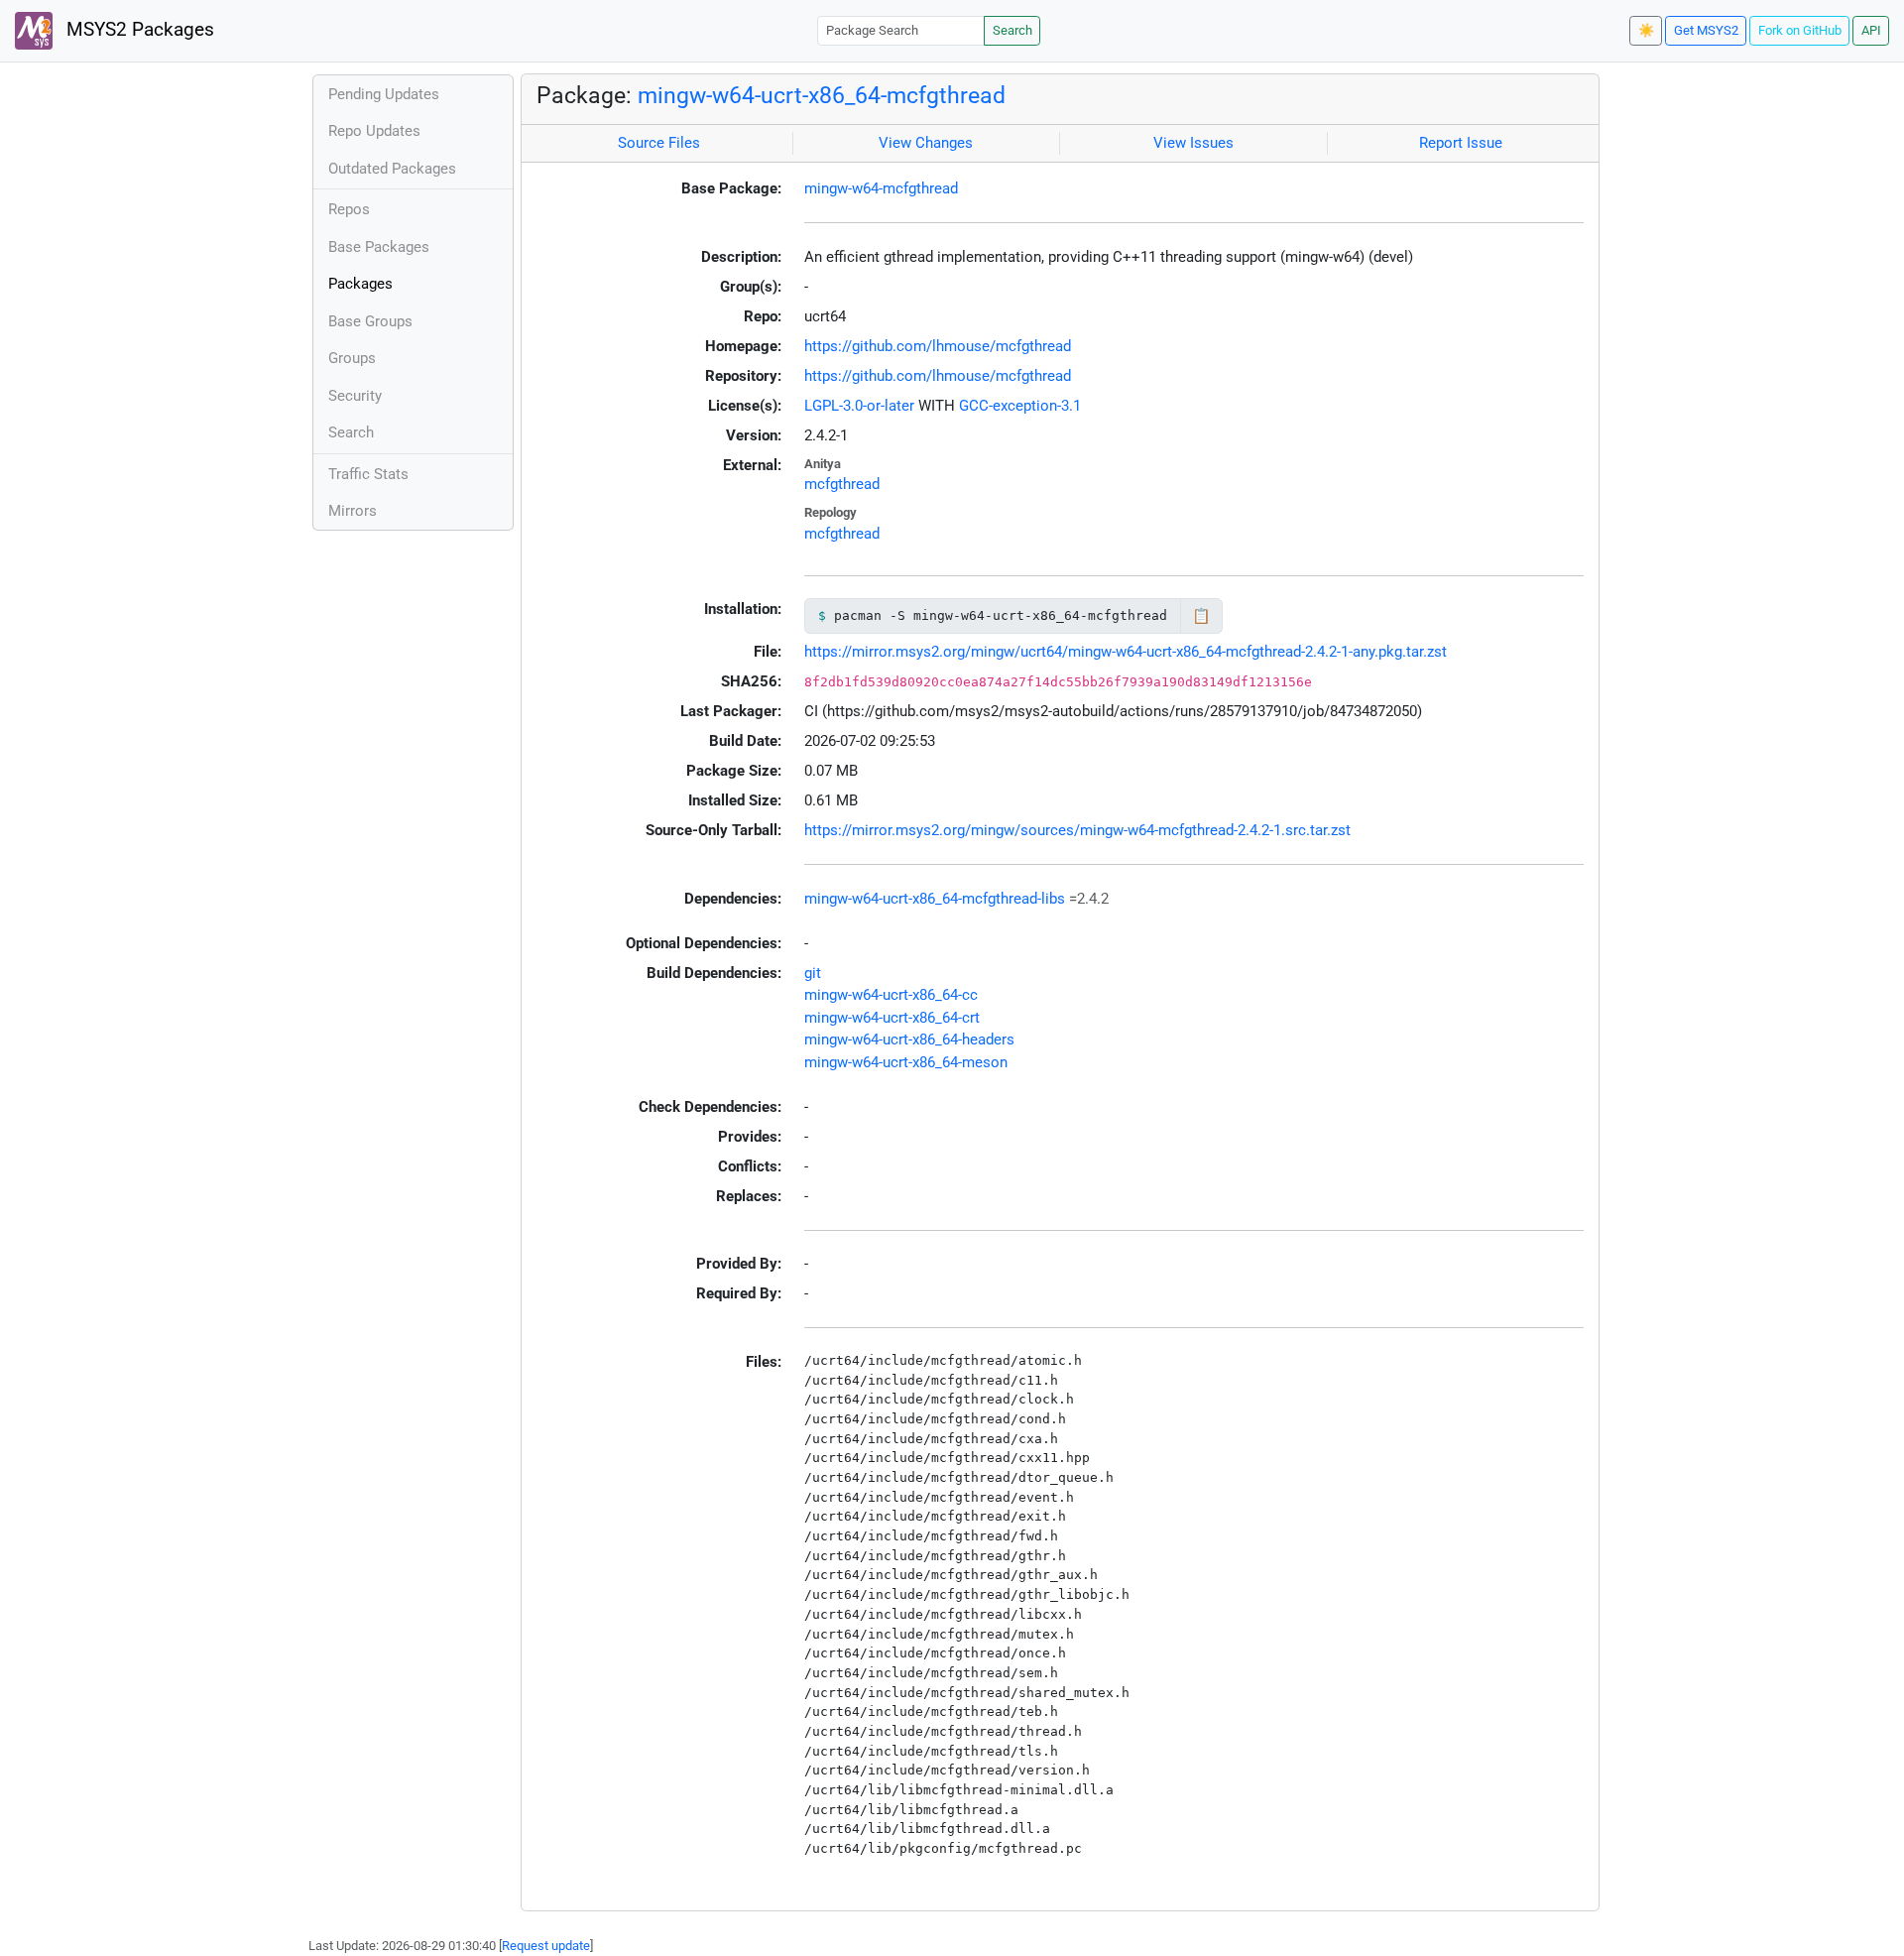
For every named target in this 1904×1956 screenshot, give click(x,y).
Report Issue (1461, 143)
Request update (546, 1946)
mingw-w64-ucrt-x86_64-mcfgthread (822, 95)
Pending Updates (384, 94)
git (813, 973)
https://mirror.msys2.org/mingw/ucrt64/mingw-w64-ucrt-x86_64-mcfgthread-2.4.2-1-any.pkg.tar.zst (1126, 652)
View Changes (926, 143)
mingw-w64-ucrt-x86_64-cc (891, 995)
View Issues (1193, 143)
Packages (360, 284)
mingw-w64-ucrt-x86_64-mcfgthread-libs (935, 899)
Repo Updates (374, 131)
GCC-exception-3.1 (1020, 406)
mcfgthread (842, 484)
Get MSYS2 (1706, 30)
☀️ (1646, 30)
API (1871, 30)
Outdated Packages (392, 169)
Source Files (659, 143)
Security (355, 396)
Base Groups (370, 321)
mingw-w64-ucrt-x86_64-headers (909, 1039)
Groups (352, 358)
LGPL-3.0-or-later (859, 406)
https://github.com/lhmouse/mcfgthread (938, 346)
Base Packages (379, 247)
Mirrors (353, 511)
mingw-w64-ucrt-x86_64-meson (906, 1062)
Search (1012, 30)
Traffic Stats (368, 474)
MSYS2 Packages (138, 30)
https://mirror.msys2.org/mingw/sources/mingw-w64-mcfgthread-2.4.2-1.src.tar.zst (1077, 830)
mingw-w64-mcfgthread (881, 188)
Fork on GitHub (1800, 30)
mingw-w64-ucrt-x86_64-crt (892, 1018)
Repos (349, 209)
